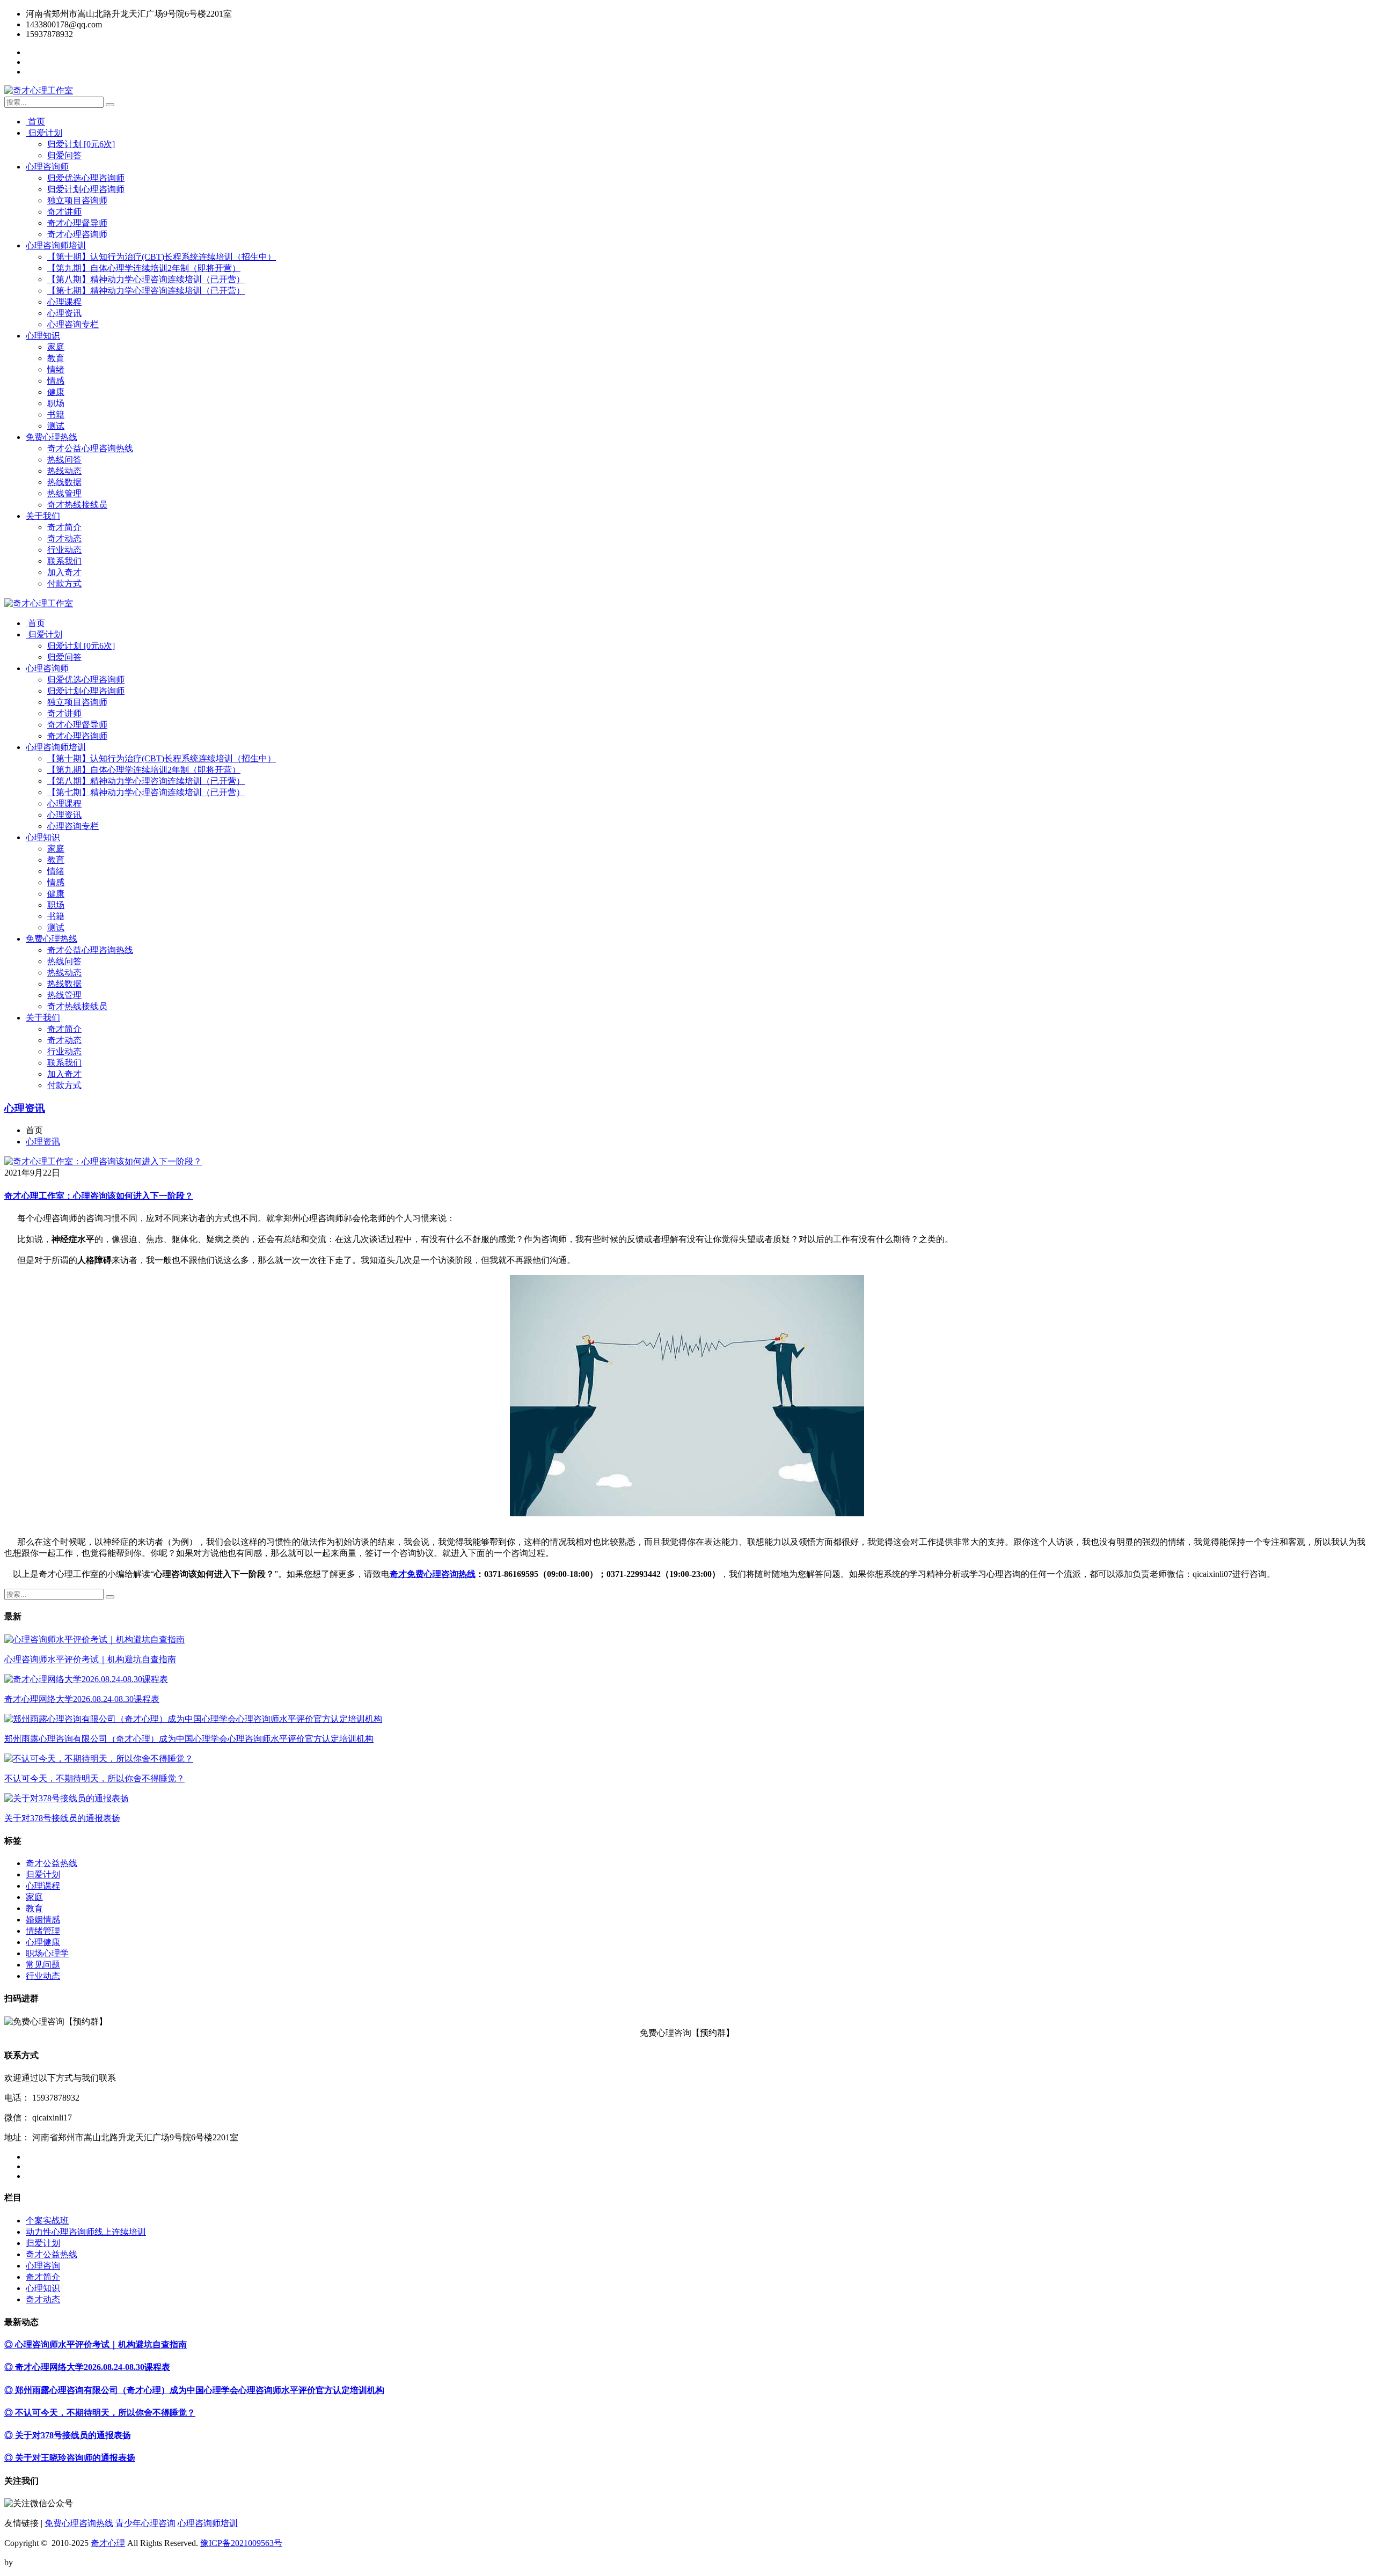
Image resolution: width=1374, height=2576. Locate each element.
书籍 (56, 414)
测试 (56, 426)
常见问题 (43, 1965)
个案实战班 (47, 2221)
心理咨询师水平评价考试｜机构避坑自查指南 (90, 1659)
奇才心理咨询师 (77, 234)
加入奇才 (64, 572)
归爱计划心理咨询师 (86, 189)
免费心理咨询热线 (79, 2523)
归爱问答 (64, 155)
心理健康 (43, 1942)
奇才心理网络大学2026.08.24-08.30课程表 (82, 1699)
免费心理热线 (52, 437)
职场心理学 (47, 1953)
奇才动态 (64, 538)
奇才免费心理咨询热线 (433, 1574)
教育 (56, 358)
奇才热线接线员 (77, 505)
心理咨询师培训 (56, 245)
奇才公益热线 (52, 1863)
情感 (56, 381)
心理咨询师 (47, 167)
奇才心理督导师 (77, 223)
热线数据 (64, 482)
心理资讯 (64, 313)
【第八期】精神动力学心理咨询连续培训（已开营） (146, 279)
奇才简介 (64, 527)
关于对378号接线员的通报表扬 (62, 1818)
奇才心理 (108, 2543)
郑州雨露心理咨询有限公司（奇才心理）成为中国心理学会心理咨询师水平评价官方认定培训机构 (189, 1739)
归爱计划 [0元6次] (81, 144)
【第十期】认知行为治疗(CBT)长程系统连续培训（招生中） (162, 257)
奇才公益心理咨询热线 (90, 448)
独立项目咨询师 (77, 200)
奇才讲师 (64, 212)
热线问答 (64, 460)
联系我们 (64, 561)
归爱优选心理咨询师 (86, 178)
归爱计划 (44, 133)
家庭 (56, 347)
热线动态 (64, 471)
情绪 (56, 369)
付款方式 (64, 584)
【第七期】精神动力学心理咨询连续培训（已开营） (146, 291)
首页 (35, 122)
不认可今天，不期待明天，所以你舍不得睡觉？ (94, 1778)
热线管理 (64, 493)
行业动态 (64, 550)
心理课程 (64, 302)
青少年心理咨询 (145, 2523)
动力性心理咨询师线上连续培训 (86, 2232)
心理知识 (43, 336)
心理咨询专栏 (73, 324)
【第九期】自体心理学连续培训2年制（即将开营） (144, 268)
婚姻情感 (43, 1920)
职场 (56, 403)
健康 (56, 392)
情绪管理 (43, 1931)
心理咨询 (43, 2266)
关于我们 (43, 516)
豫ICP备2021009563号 (241, 2543)
